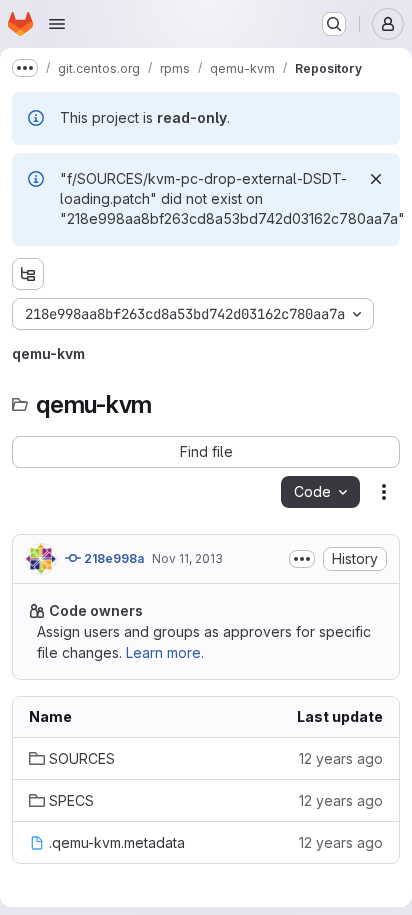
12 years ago (341, 758)
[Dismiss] (376, 179)
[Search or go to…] (334, 24)
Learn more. (165, 652)
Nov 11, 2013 (187, 558)
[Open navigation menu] (57, 24)
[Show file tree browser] (28, 274)
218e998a (112, 558)
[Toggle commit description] (302, 559)
